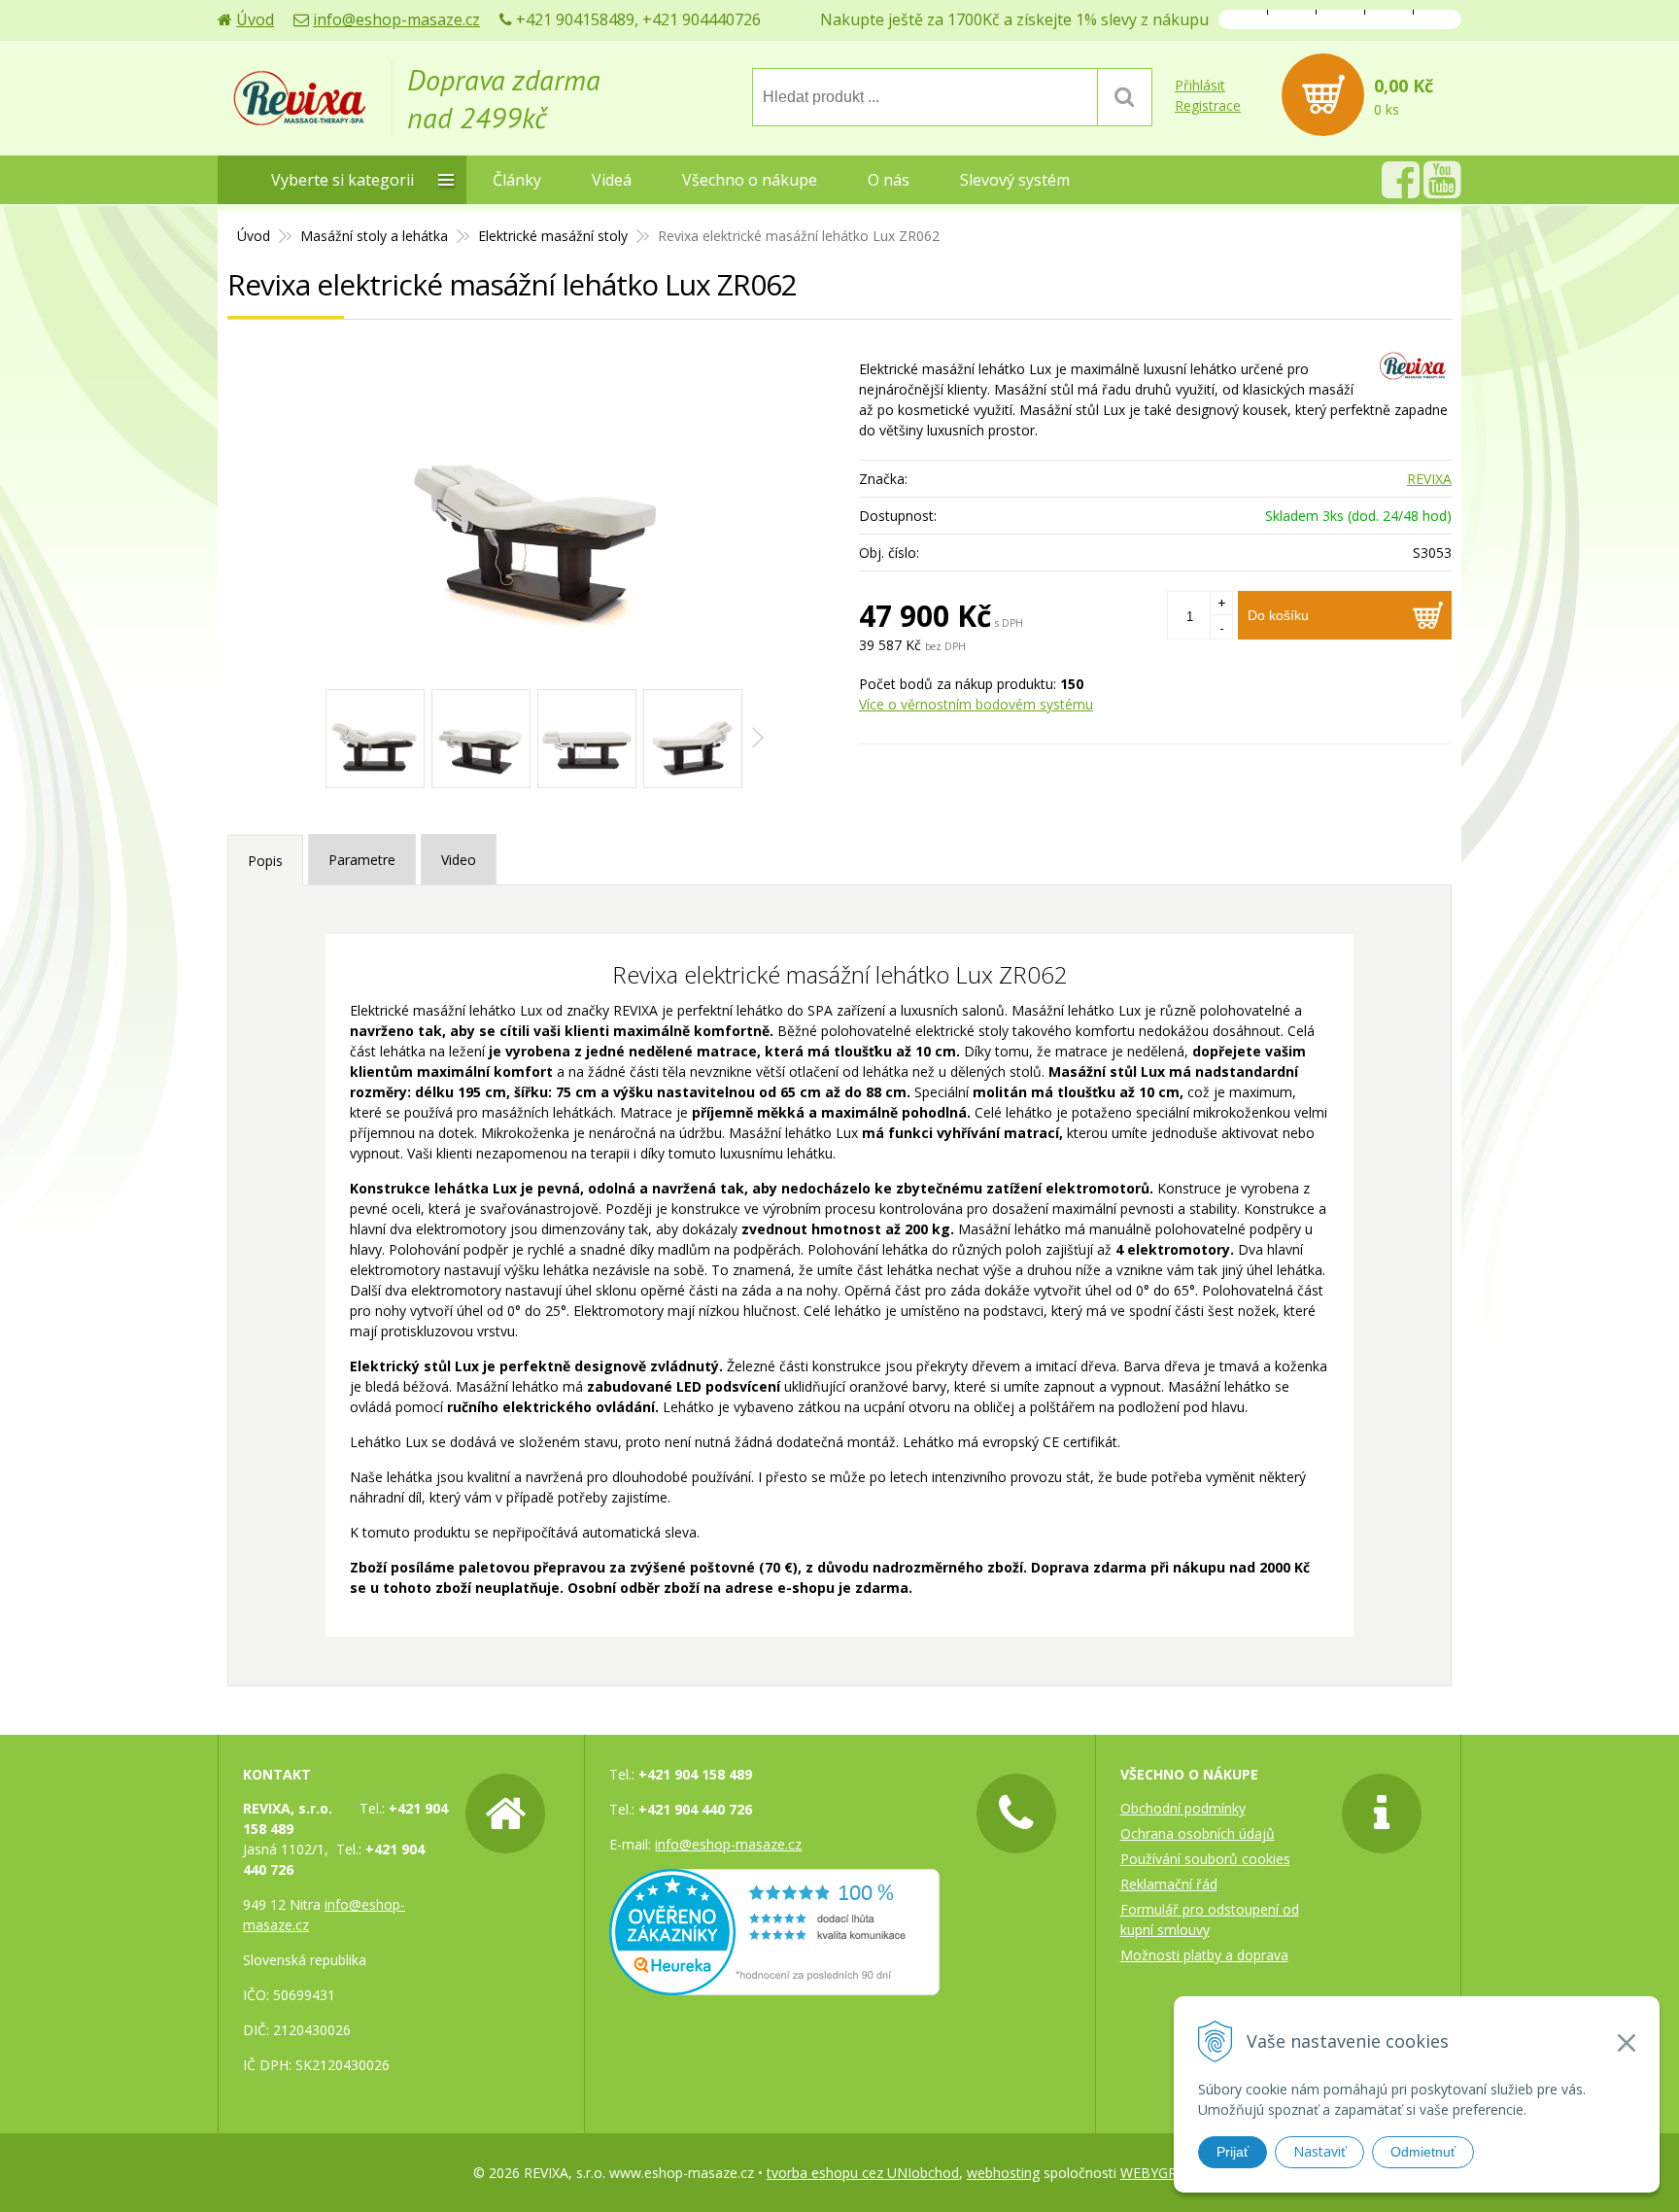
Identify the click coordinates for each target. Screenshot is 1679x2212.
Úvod (255, 19)
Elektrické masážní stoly (553, 236)
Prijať (1233, 2152)
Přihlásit (1200, 85)
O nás (889, 180)
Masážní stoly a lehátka (374, 236)
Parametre (362, 860)
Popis (265, 861)
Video (459, 860)
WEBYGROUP (1163, 2173)
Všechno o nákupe (750, 180)
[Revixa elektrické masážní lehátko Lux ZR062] (533, 514)
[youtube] (1442, 190)
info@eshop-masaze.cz (396, 19)
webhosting (1003, 2173)
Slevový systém (1015, 180)
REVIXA (1429, 479)
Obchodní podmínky (1183, 1808)
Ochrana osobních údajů (1198, 1833)
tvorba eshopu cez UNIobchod (863, 2173)
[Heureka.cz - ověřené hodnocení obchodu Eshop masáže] (774, 1985)
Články (517, 180)
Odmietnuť (1423, 2152)
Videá (612, 180)
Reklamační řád (1169, 1884)
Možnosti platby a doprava (1204, 1955)
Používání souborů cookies (1205, 1859)
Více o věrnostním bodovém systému (976, 704)
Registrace (1208, 105)
